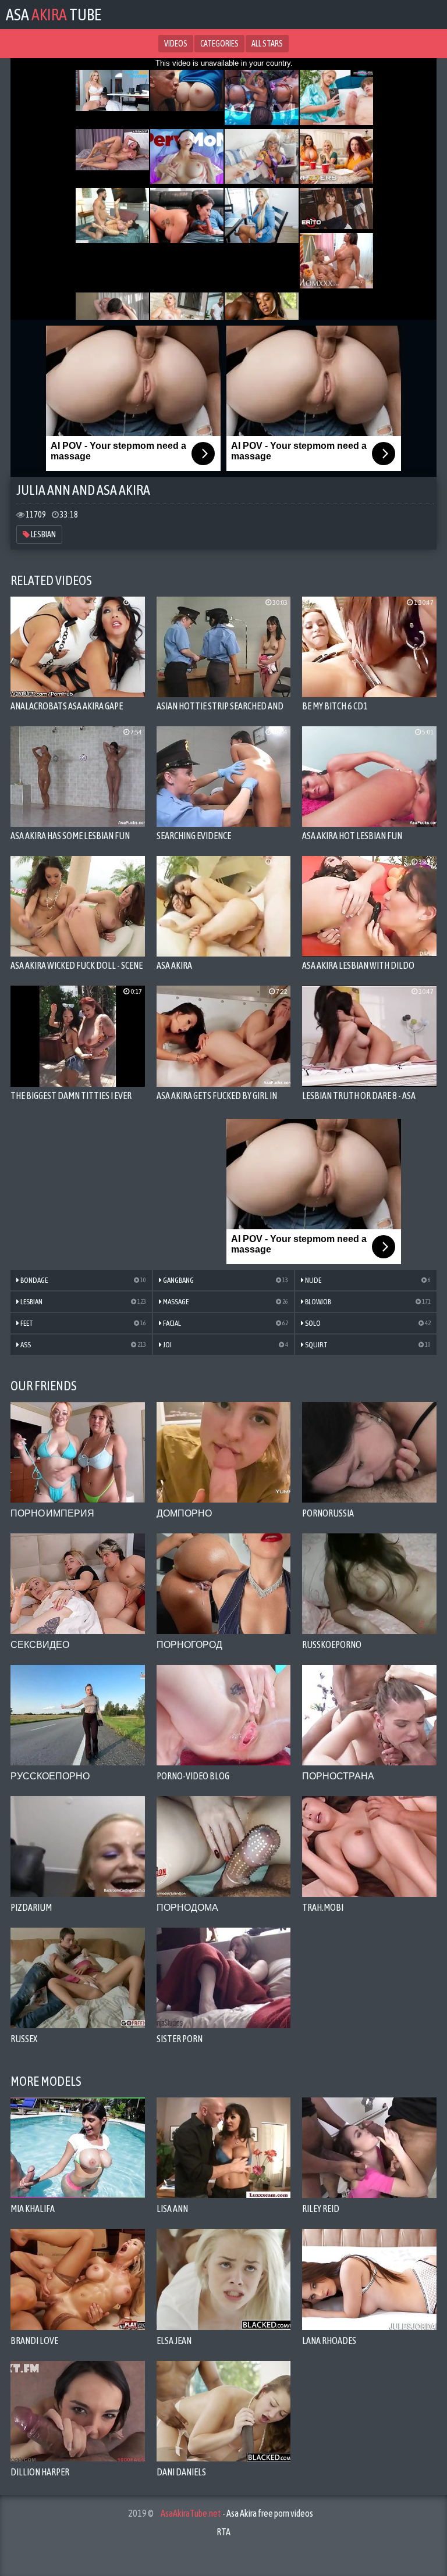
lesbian (43, 534)
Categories (219, 44)
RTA (223, 2532)
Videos (176, 44)
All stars (267, 44)
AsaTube (54, 15)
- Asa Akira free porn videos (237, 2513)
